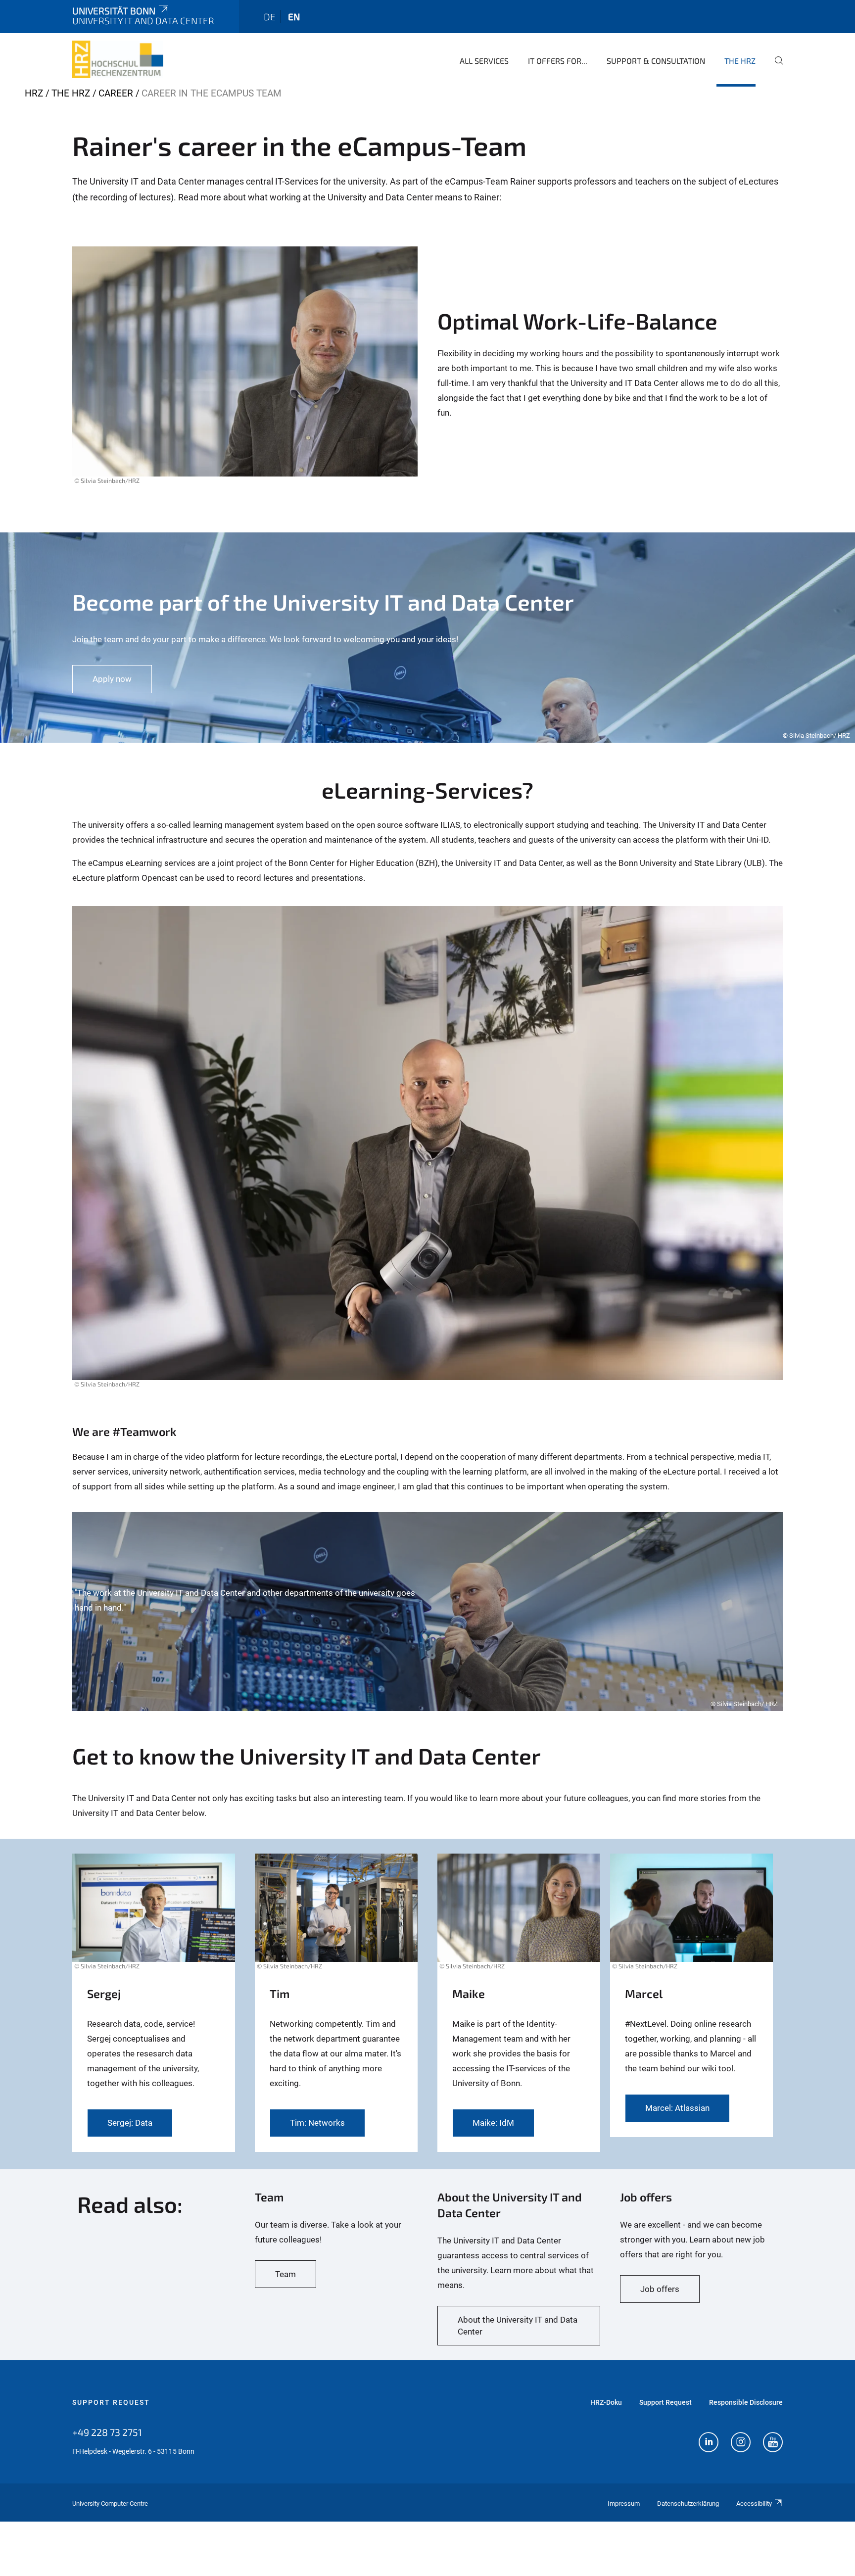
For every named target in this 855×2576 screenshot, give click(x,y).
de (270, 17)
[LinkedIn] (709, 2443)
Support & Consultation (656, 61)
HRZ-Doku (606, 2402)
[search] (775, 67)
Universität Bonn (114, 11)
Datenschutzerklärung (688, 2504)
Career (116, 93)
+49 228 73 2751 (107, 2432)
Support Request (111, 2402)
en (294, 17)
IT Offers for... (558, 61)
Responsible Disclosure (746, 2402)
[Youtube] (773, 2443)
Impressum (624, 2504)
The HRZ (740, 61)
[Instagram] (741, 2443)
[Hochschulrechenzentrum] (118, 59)
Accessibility (754, 2504)
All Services (484, 61)
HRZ (34, 93)
